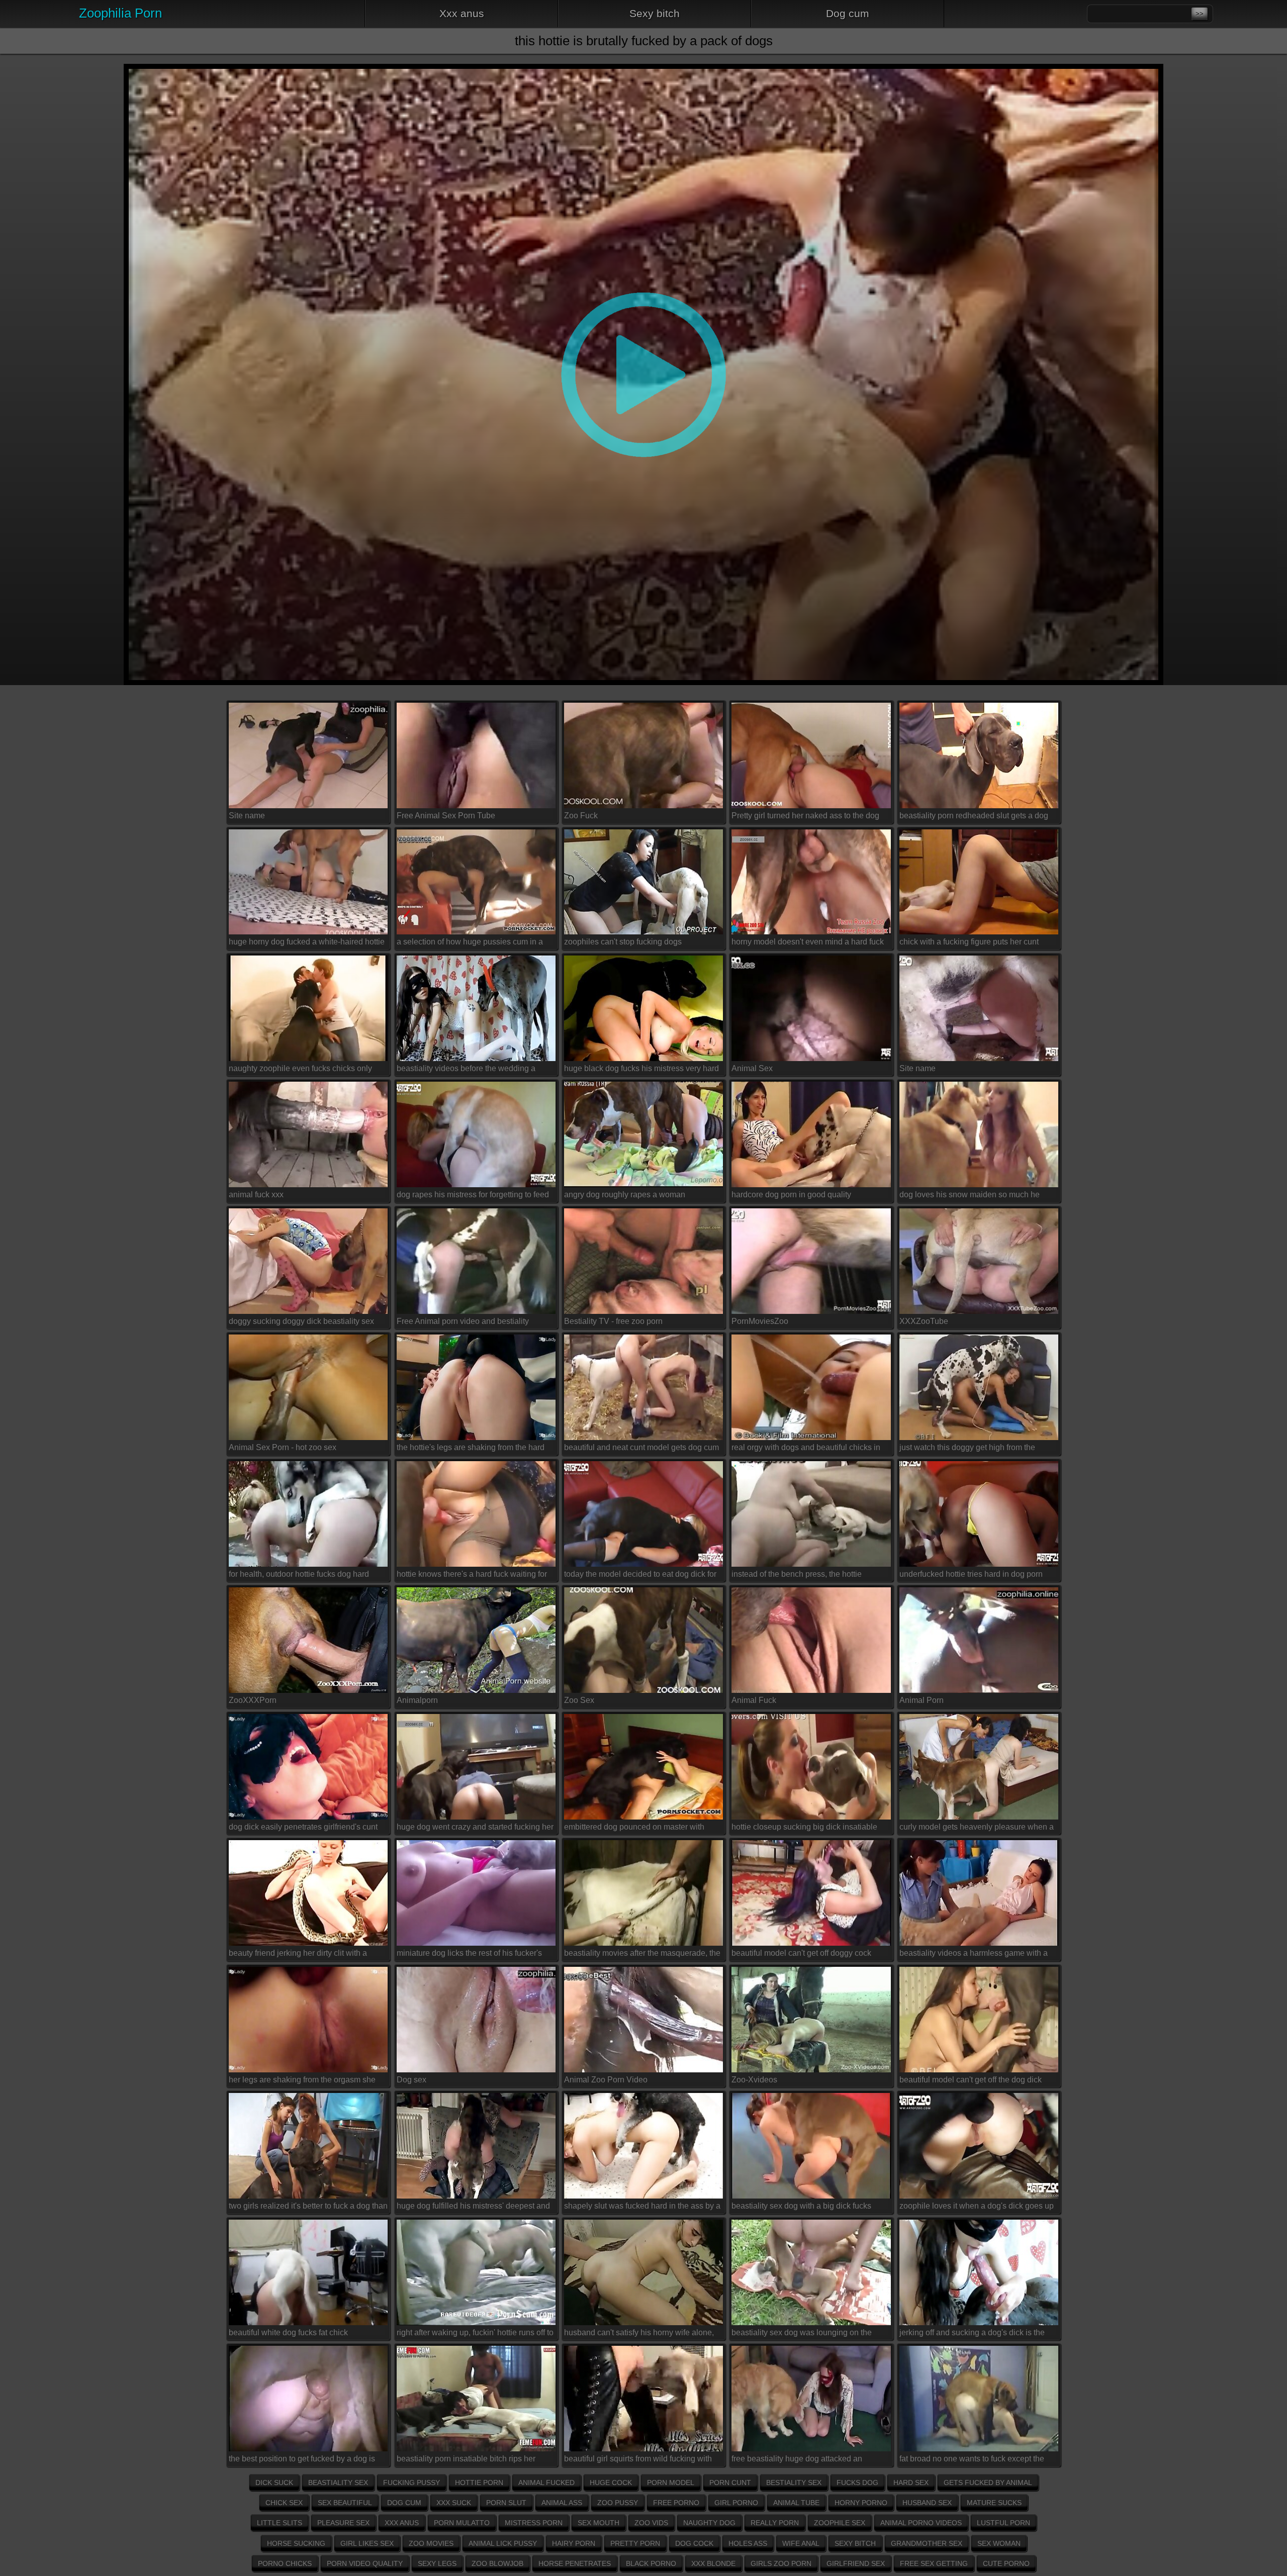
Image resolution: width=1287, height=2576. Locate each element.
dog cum (848, 13)
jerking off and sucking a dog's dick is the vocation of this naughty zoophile (972, 2334)
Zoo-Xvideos (754, 2080)
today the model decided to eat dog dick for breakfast (640, 1576)
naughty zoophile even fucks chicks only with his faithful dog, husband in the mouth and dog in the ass (303, 1070)
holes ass (748, 2543)
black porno (651, 2563)
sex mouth (599, 2523)
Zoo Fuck (581, 816)
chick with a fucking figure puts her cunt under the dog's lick (969, 944)
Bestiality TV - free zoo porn (613, 1321)
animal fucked (546, 2483)
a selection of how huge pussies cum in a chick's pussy (470, 944)
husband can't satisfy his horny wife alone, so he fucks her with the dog (639, 2334)
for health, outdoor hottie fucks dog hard (299, 1574)
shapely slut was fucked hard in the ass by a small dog (642, 2208)
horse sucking (296, 2543)
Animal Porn (922, 1700)
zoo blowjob (497, 2563)
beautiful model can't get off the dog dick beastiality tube (971, 2081)
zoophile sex (840, 2523)
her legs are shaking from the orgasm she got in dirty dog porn (302, 2081)
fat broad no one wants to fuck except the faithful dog (972, 2460)
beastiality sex (338, 2483)
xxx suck (454, 2503)
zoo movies (431, 2543)
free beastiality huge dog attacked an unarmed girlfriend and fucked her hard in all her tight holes (810, 2460)
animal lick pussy (503, 2543)
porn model (671, 2483)
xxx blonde (713, 2563)
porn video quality (365, 2563)
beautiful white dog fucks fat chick (288, 2332)
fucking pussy (411, 2483)
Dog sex (411, 2080)
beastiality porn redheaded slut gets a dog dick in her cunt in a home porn (974, 817)
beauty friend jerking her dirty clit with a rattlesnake (298, 1955)
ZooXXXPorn (253, 1700)
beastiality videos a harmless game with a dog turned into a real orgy (974, 1955)
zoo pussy (618, 2503)
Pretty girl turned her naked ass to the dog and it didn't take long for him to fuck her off (807, 817)
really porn (775, 2523)
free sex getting (934, 2563)
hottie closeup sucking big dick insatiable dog (804, 1829)
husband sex (927, 2503)
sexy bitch (655, 13)
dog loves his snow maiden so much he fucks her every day (970, 1196)
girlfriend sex (856, 2563)
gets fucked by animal (988, 2483)
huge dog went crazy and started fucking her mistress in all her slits (475, 1829)
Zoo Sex (579, 1700)
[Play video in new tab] (643, 68)
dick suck (274, 2483)
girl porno (736, 2503)
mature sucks (994, 2503)
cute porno (1006, 2563)
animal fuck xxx (256, 1195)
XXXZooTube (924, 1321)
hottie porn (479, 2483)
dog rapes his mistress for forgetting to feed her (473, 1196)
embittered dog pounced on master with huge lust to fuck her (634, 1829)
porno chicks (285, 2563)
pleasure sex (343, 2523)
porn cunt (730, 2483)
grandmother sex (927, 2543)
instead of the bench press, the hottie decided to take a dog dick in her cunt (798, 1576)
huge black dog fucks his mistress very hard (641, 1068)
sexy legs (437, 2563)
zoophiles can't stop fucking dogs (623, 942)
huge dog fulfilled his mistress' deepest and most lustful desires (473, 2208)
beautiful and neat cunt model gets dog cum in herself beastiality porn (641, 1449)
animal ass (562, 2503)
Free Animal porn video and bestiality (463, 1321)
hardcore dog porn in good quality (791, 1195)
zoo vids (651, 2523)
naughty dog (709, 2523)
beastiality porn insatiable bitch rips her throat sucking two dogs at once (466, 2460)
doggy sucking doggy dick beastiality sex (301, 1321)
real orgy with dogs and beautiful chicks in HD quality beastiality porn (806, 1449)
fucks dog (857, 2483)
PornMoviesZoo (760, 1321)
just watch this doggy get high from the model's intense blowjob (967, 1449)
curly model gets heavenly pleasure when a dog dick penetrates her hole (977, 1829)
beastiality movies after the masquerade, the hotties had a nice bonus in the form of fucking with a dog (642, 1955)
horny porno (861, 2503)
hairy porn (574, 2543)
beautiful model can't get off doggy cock (801, 1953)
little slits (280, 2523)
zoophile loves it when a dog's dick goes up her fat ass (977, 2208)
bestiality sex (794, 2483)
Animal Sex (752, 1068)
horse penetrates (575, 2563)
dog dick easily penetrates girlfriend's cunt (303, 1827)
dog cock (694, 2543)
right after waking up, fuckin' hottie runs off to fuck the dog (475, 2334)
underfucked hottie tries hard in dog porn (971, 1574)
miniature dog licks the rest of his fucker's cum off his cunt (469, 1955)
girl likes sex (367, 2543)
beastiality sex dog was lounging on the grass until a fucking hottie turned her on (802, 2334)
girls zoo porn (781, 2563)
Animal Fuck (754, 1700)
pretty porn (635, 2543)
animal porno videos (921, 2523)
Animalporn (417, 1700)
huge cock (611, 2483)
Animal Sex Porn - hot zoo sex (283, 1447)
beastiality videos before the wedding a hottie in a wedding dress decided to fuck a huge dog (472, 1070)
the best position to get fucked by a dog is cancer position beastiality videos (302, 2460)
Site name (247, 816)
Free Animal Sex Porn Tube (446, 816)
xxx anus (462, 13)
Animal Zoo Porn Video (606, 2080)
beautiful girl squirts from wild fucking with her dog (638, 2460)
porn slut (506, 2503)
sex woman (999, 2543)
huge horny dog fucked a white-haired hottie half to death (307, 944)
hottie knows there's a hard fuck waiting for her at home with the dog (472, 1576)
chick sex (284, 2503)
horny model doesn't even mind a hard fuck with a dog (808, 944)
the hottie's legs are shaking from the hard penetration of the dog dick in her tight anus (473, 1449)
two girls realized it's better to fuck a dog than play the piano (308, 2208)
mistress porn (534, 2523)
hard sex (911, 2483)
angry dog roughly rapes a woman (625, 1195)
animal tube (796, 2503)
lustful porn (1003, 2523)
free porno (676, 2503)
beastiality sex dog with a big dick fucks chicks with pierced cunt (801, 2208)
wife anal (801, 2543)
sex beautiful (345, 2503)
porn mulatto (462, 2523)
